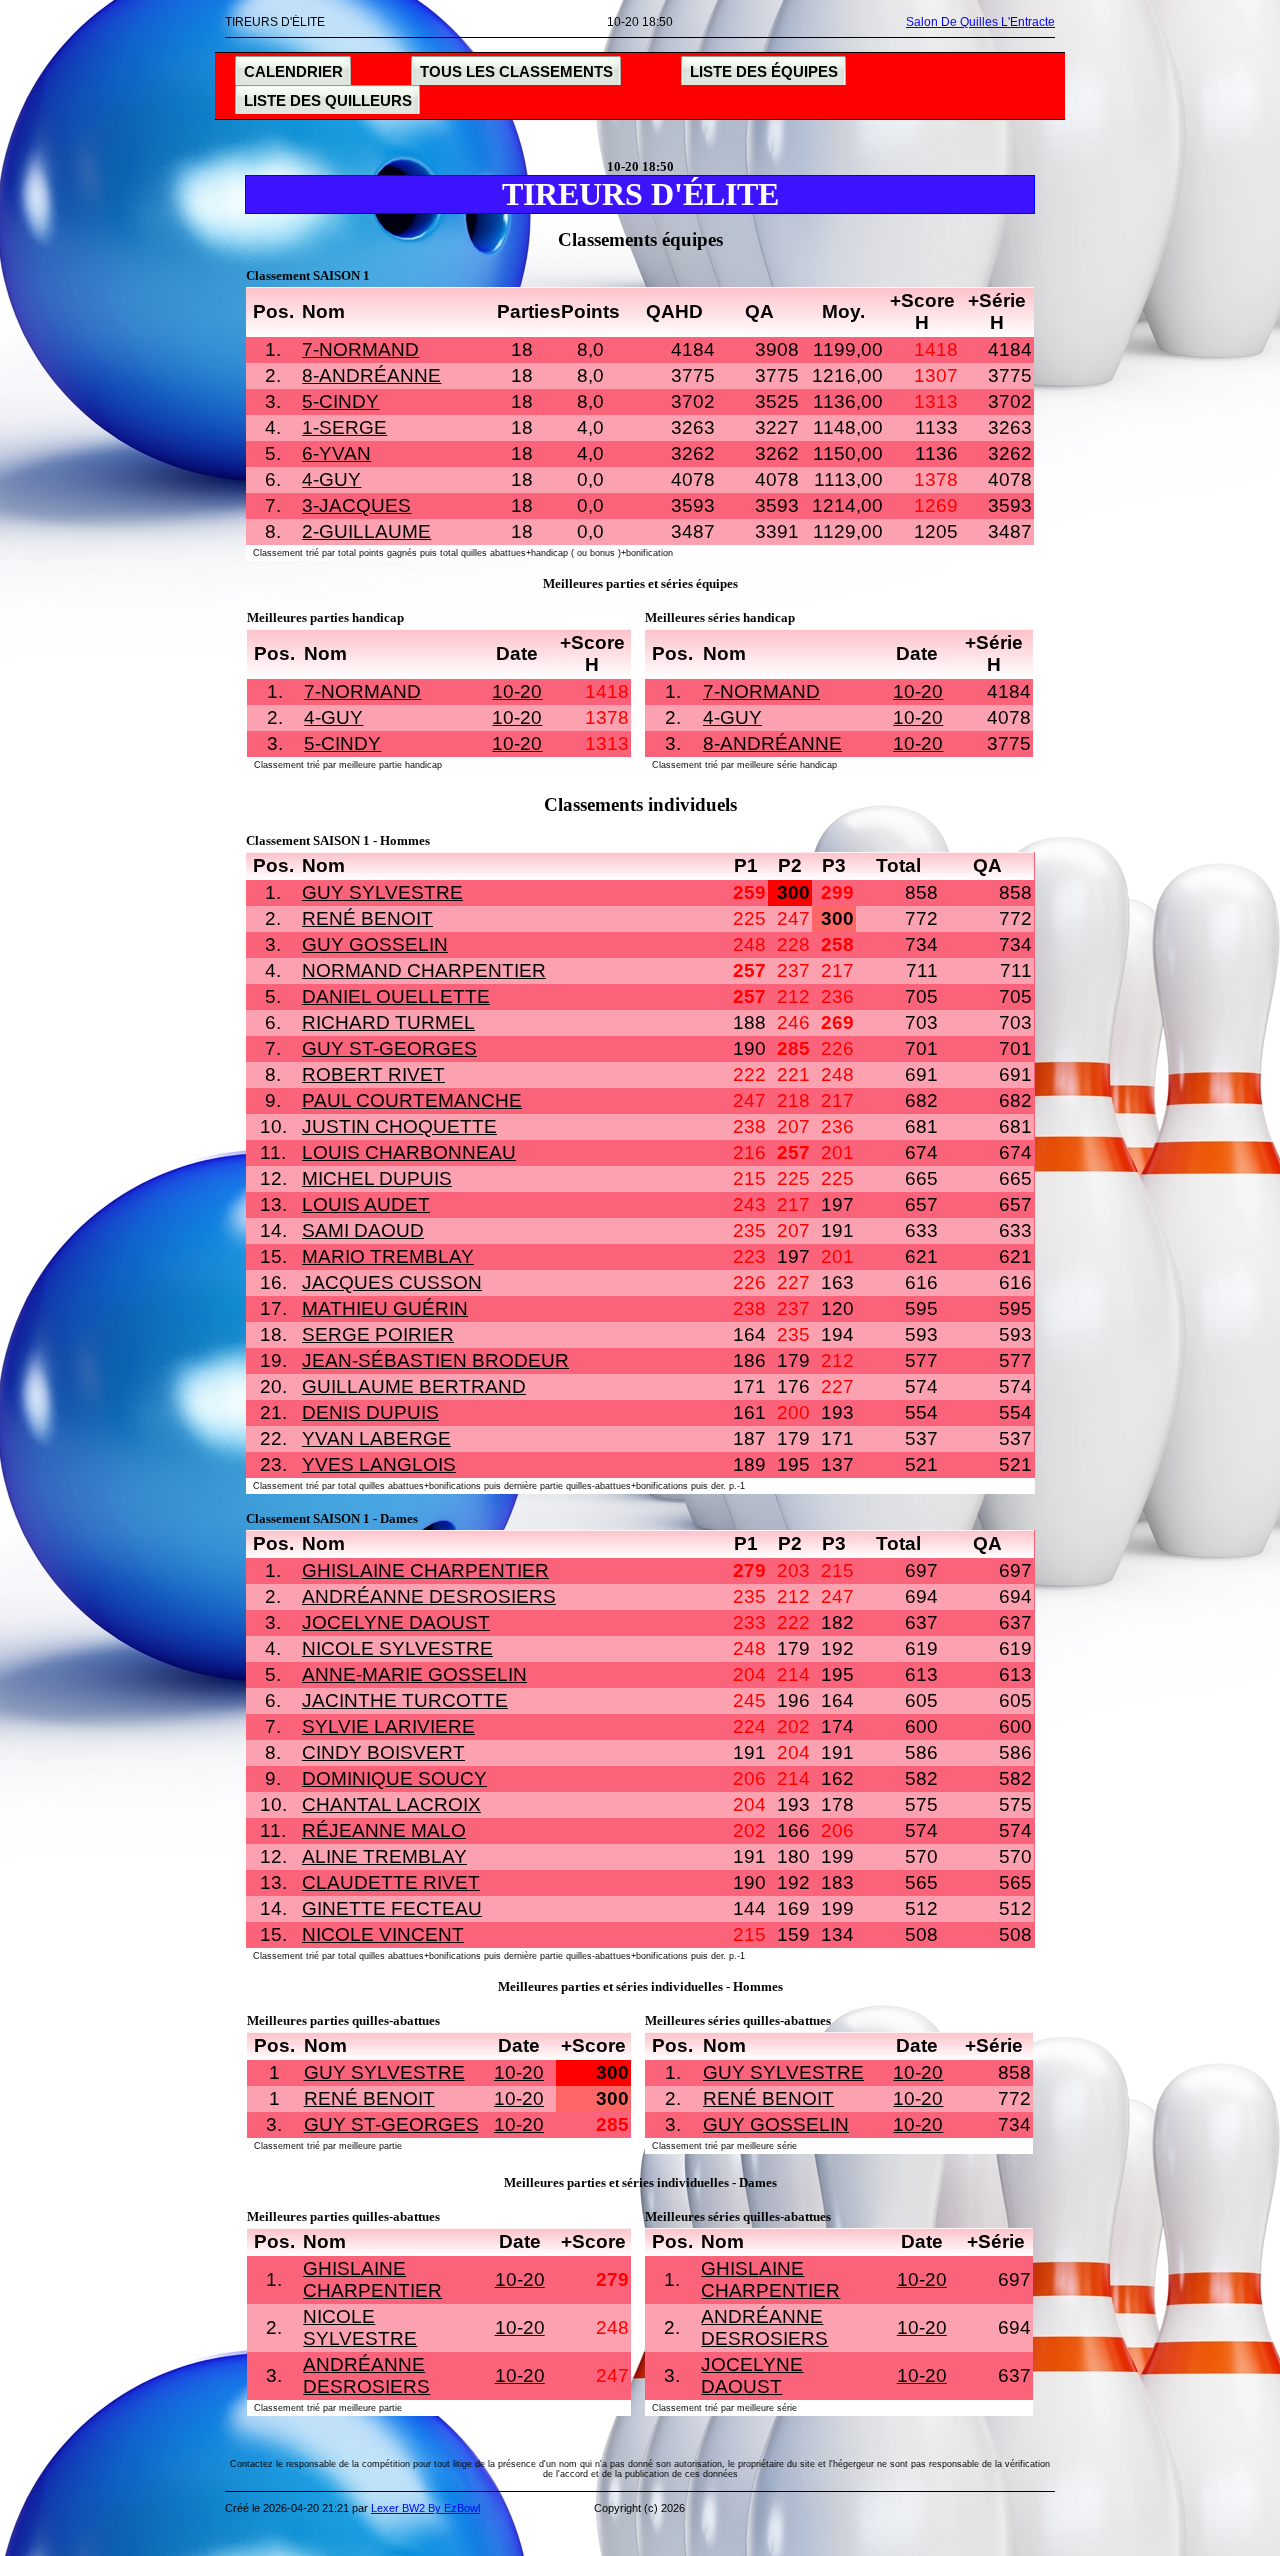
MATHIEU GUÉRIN (385, 1308)
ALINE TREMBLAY (384, 1856)
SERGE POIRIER (378, 1334)
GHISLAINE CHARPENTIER (425, 1570)
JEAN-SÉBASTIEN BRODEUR (435, 1360)
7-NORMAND (360, 349)
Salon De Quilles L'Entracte (980, 22)
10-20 (517, 691)
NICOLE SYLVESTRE (397, 1648)
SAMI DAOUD (363, 1230)
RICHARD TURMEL (388, 1022)
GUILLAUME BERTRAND (414, 1386)
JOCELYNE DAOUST (396, 1622)
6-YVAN (336, 453)
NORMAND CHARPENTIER (424, 970)
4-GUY (331, 479)
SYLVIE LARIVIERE (388, 1726)
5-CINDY (340, 401)
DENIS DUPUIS (370, 1412)
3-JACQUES (356, 505)
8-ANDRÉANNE (371, 375)
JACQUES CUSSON (392, 1282)
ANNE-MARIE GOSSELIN (414, 1674)
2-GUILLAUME (366, 531)
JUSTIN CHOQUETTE (399, 1126)
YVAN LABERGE (376, 1438)
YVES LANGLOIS (379, 1464)
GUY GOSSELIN (375, 944)
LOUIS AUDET (366, 1204)
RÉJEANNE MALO (384, 1830)
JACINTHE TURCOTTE (405, 1700)
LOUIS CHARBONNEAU (409, 1152)
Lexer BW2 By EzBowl (425, 2508)
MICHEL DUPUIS (377, 1178)
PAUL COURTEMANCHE (412, 1100)
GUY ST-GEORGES (389, 1048)
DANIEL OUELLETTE (396, 996)
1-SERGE (344, 427)
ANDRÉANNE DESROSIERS (429, 1596)
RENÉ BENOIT (367, 918)
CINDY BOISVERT (383, 1752)
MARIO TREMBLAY (388, 1256)
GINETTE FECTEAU (392, 1908)
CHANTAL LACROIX (391, 1804)
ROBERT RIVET (373, 1074)
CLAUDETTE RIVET (391, 1882)
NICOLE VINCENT (383, 1934)
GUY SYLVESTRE (382, 892)
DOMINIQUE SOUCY (394, 1778)
